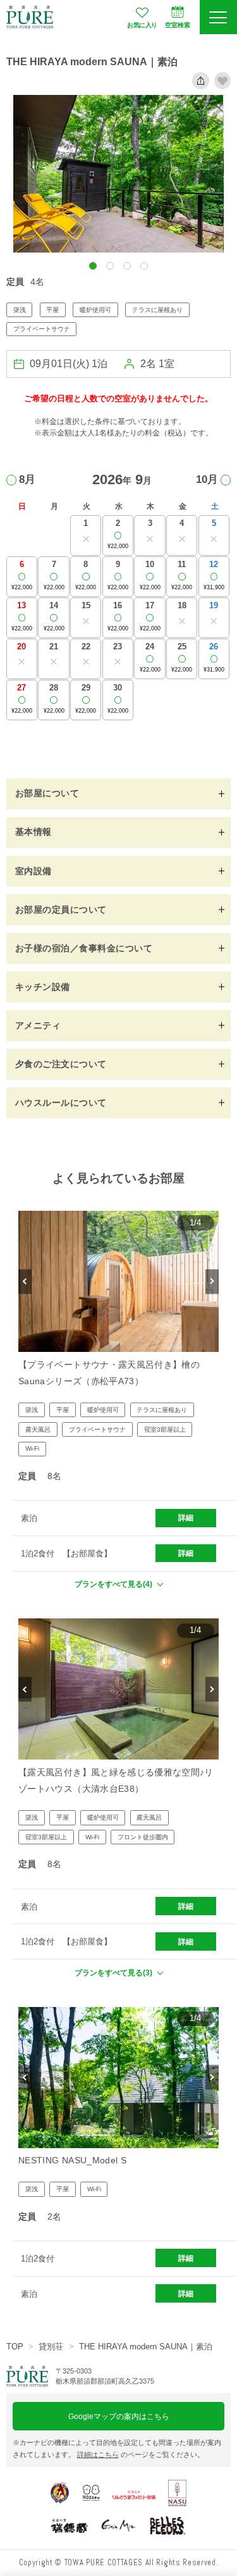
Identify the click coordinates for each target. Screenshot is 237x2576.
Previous (25, 1281)
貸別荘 (51, 2347)
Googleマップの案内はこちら (119, 2416)
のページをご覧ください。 (141, 2454)
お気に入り (142, 25)
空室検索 (178, 25)
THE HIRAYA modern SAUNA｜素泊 (146, 2347)
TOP (15, 2347)
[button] (93, 266)
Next (212, 1281)
